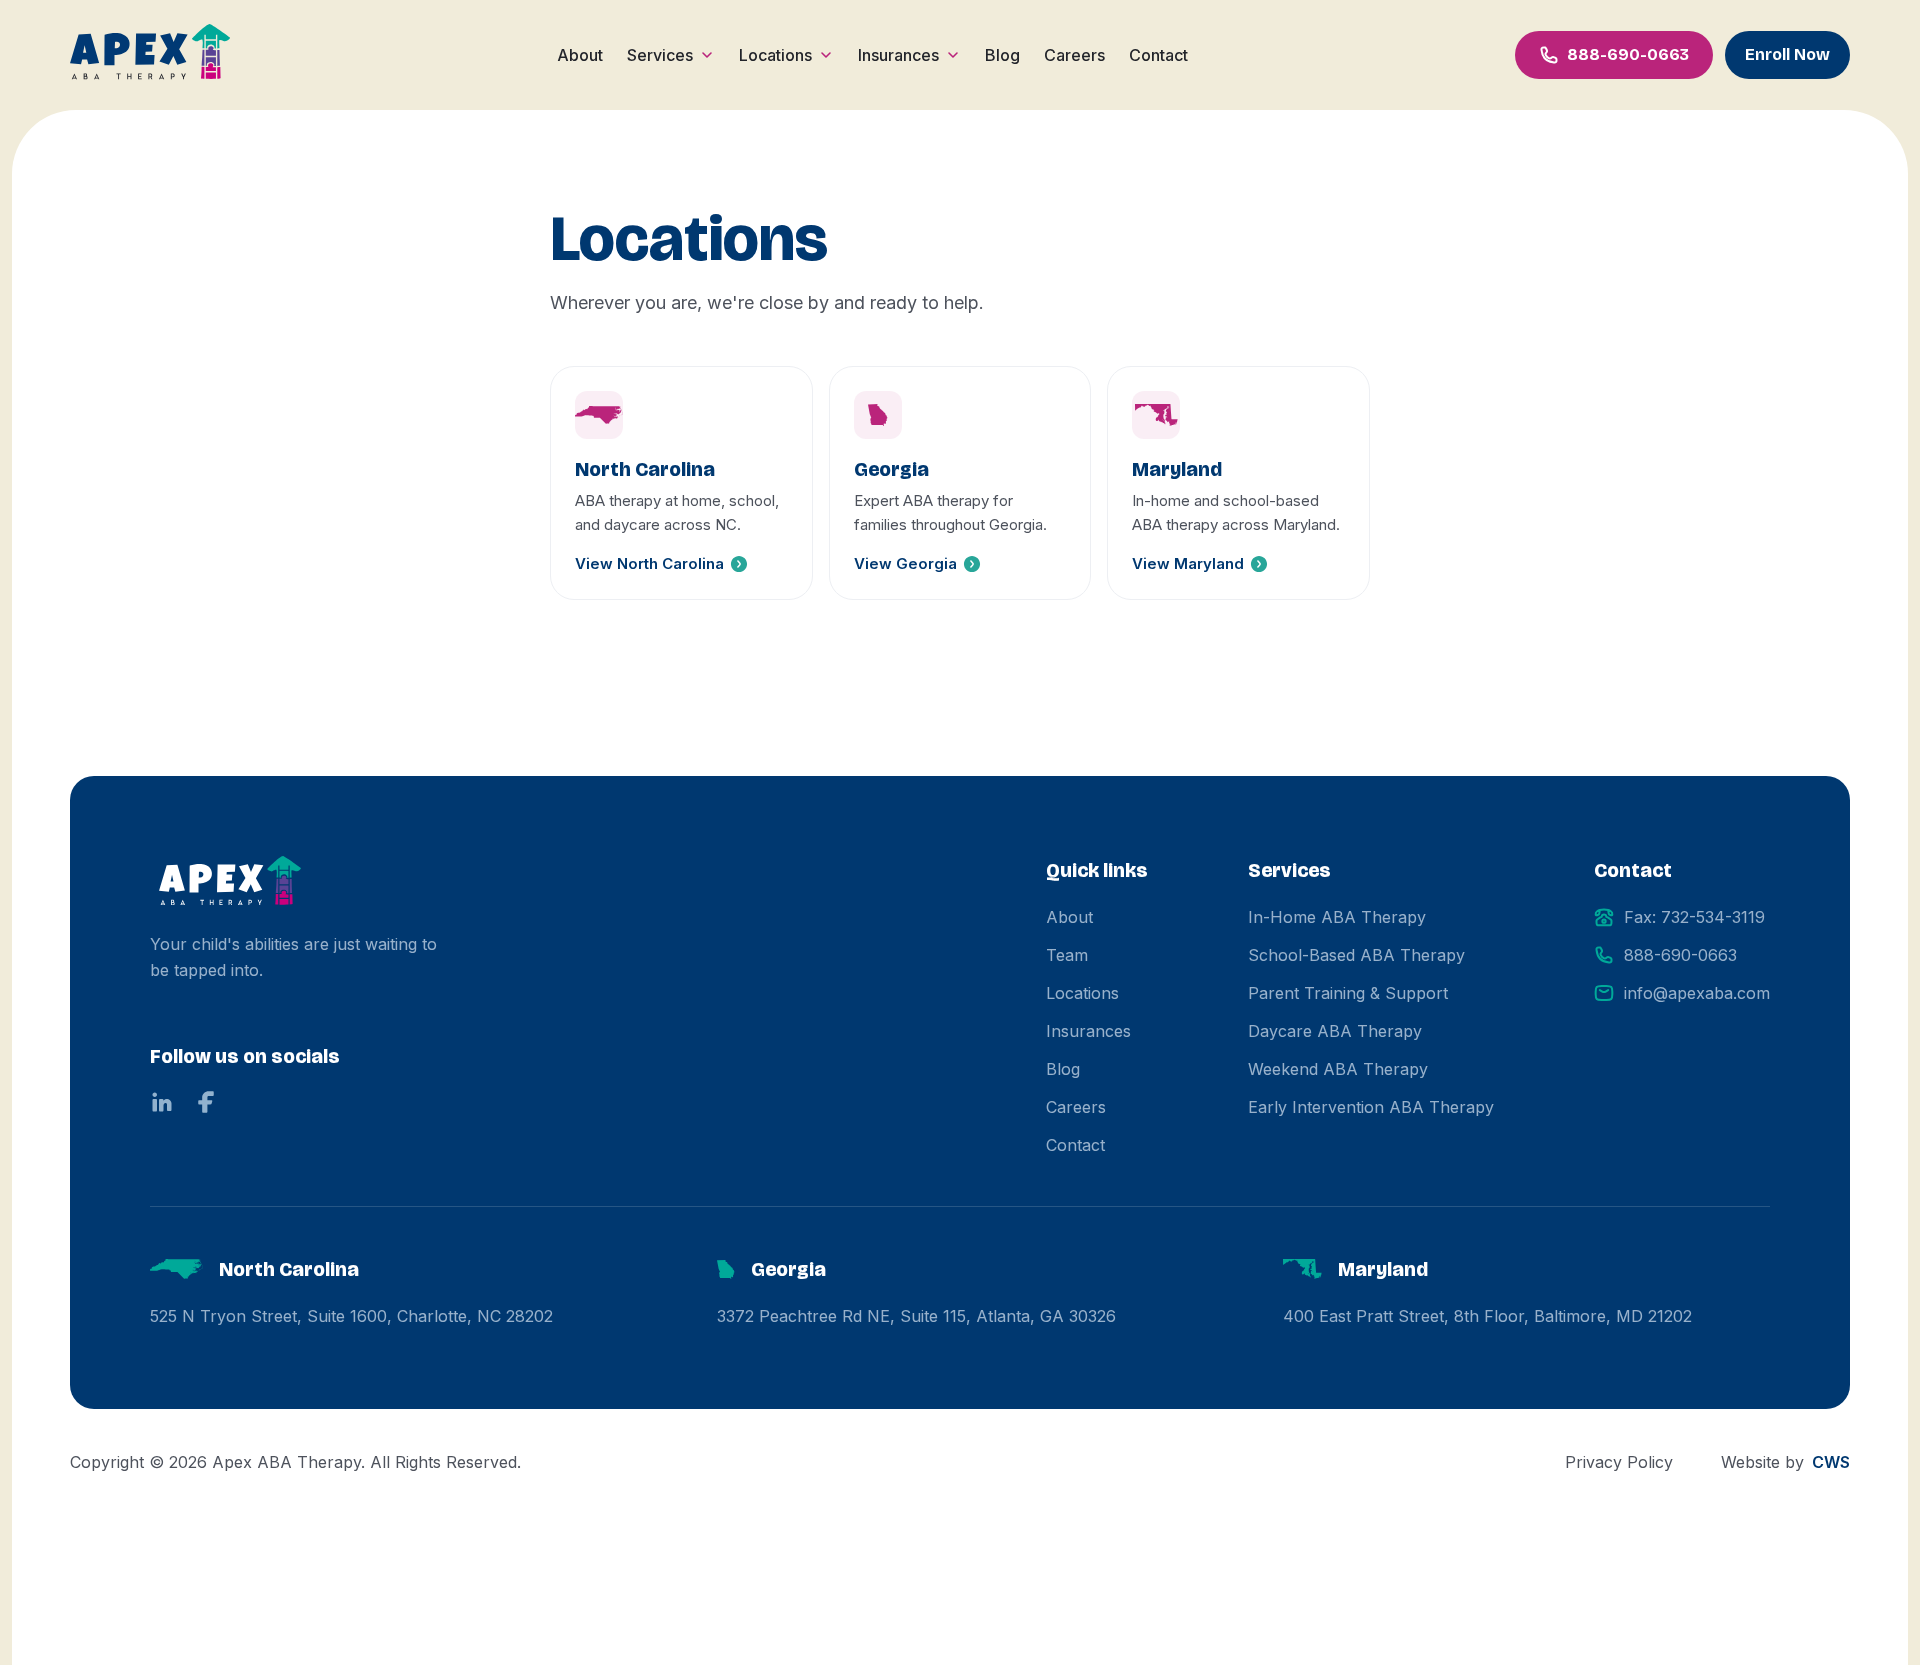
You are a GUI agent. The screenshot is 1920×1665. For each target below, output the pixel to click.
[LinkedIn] (162, 1102)
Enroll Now (1787, 54)
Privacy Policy (1619, 1462)
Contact (1158, 55)
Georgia (788, 1269)
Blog (1002, 55)
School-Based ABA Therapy (1356, 955)
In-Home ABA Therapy (1337, 917)
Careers (1074, 55)
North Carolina (289, 1269)
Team (1067, 955)
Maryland (1383, 1269)
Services (660, 55)
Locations (775, 55)
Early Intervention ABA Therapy (1371, 1107)
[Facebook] (206, 1102)
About (580, 55)
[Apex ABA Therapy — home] (230, 883)
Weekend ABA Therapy (1338, 1069)
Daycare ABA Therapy (1335, 1031)
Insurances (898, 55)
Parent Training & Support (1348, 993)
